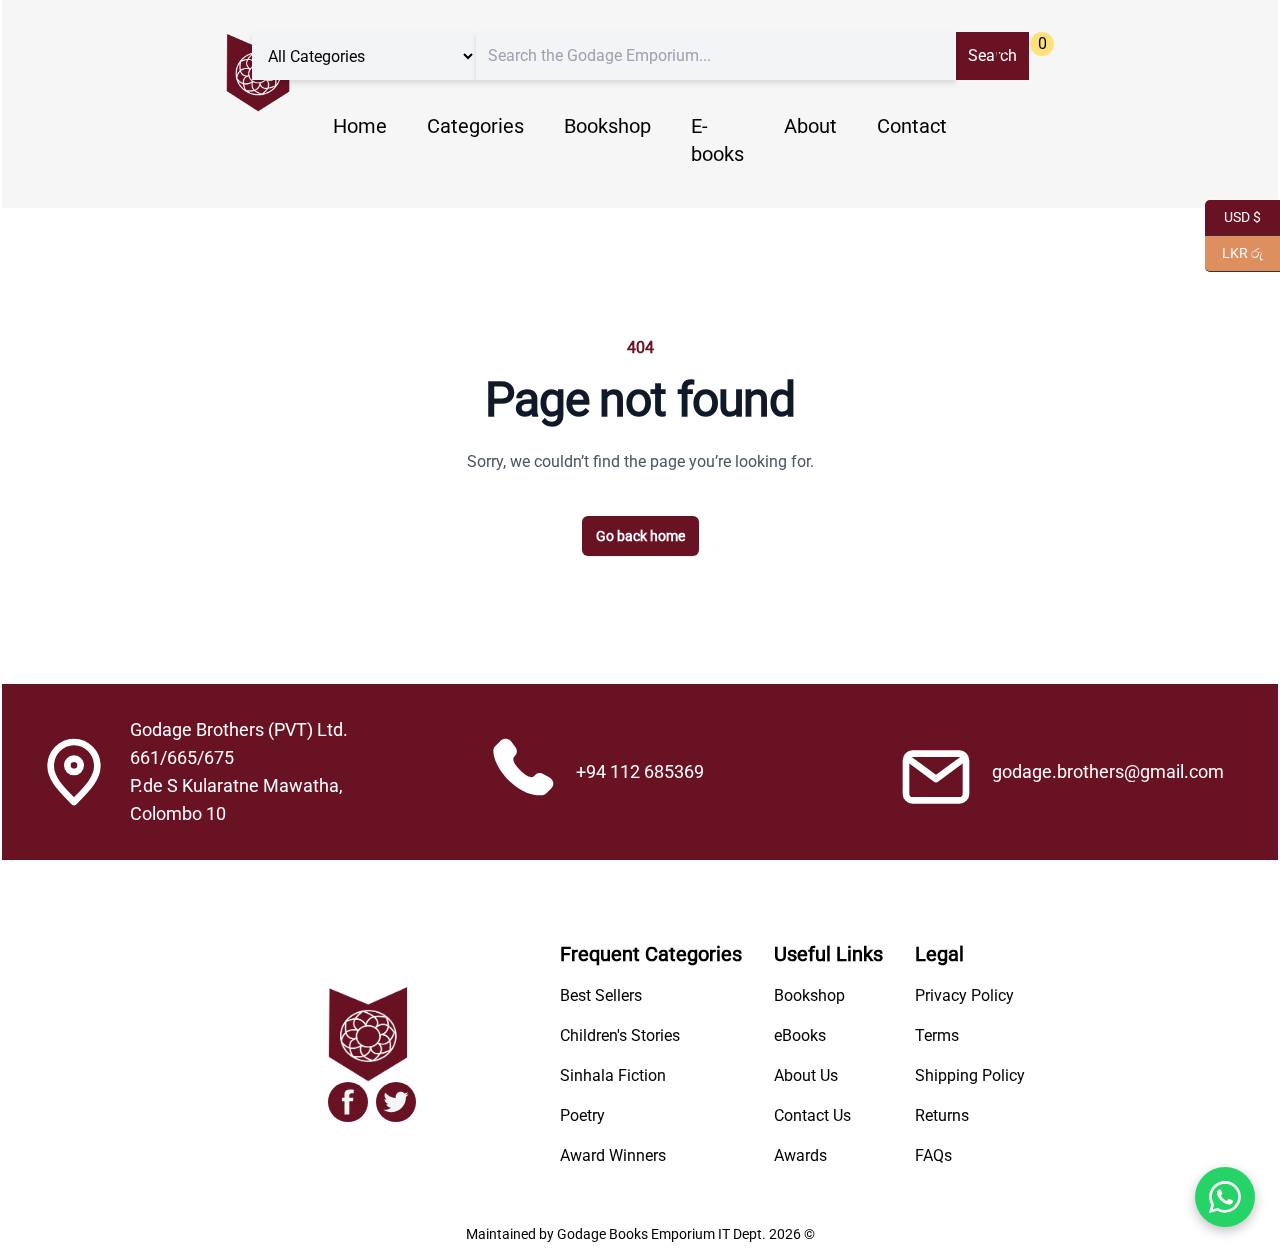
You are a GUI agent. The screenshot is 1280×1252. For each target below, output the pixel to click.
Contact (912, 126)
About (810, 126)
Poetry (582, 1115)
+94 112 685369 (640, 771)
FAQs (933, 1155)
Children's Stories (620, 1035)
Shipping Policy (970, 1075)
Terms (937, 1035)
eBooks (800, 1035)
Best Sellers (601, 995)
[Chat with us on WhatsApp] (1225, 1197)
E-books (717, 140)
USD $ (1233, 215)
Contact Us (812, 1115)
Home (360, 126)
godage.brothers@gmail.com (1108, 771)
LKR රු (1234, 251)
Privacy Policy (964, 995)
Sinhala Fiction (613, 1075)
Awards (800, 1155)
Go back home (640, 536)
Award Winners (613, 1155)
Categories (475, 126)
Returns (942, 1115)
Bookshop (607, 126)
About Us (806, 1075)
